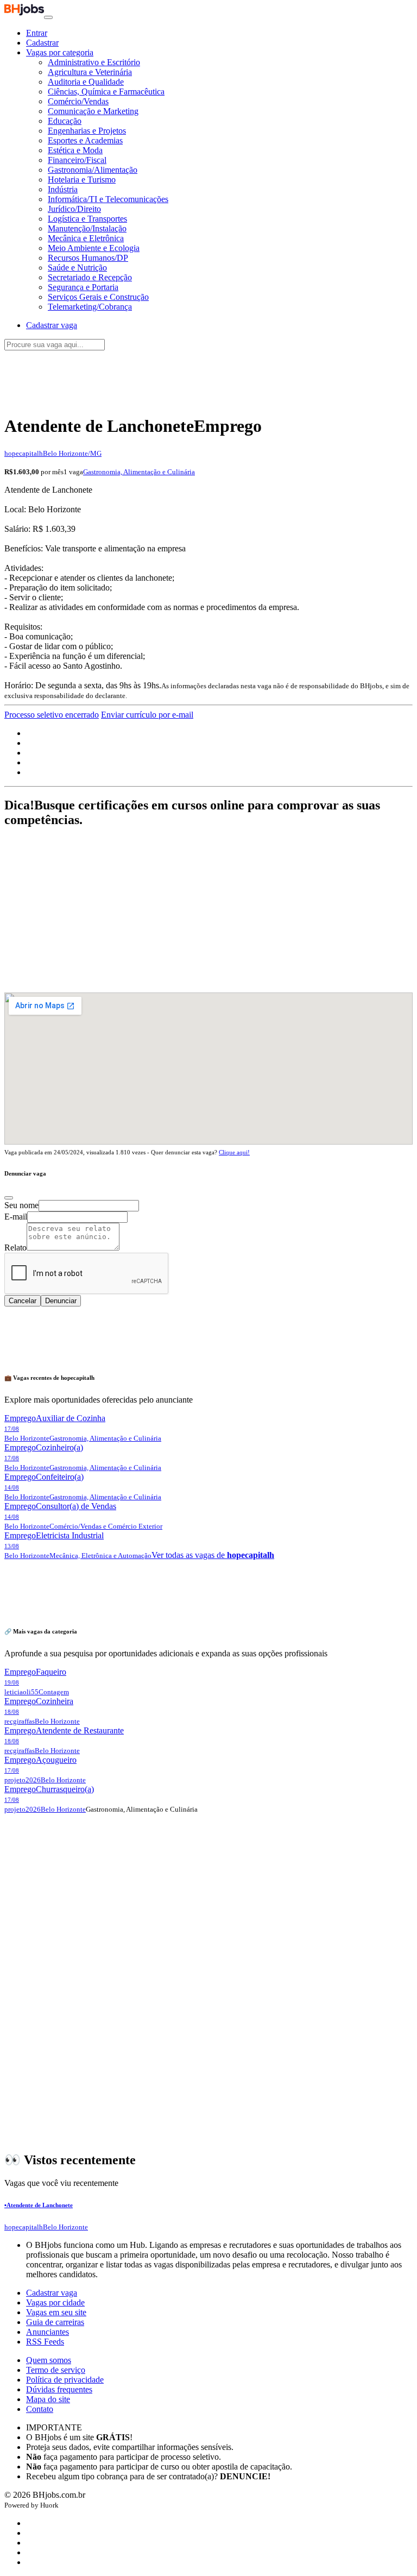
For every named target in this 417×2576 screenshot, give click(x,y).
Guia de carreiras (55, 2322)
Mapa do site (48, 2399)
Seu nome (21, 1205)
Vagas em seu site (56, 2312)
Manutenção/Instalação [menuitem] (87, 228)
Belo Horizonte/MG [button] (72, 453)
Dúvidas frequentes (59, 2389)
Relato (15, 1248)
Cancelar (23, 1301)
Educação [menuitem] (65, 121)
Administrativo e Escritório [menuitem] (94, 62)
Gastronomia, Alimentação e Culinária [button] (139, 472)
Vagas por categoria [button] (60, 52)
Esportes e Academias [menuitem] (85, 140)
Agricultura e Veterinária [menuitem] (90, 72)
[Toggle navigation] (48, 17)
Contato (40, 2409)
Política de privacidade (65, 2380)
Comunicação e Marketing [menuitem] (93, 111)
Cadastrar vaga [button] (52, 325)
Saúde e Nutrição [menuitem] (77, 268)
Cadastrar (42, 43)
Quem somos (49, 2360)
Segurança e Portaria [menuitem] (83, 287)
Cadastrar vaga (52, 2293)
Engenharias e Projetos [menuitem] (87, 131)
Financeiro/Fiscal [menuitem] (77, 160)
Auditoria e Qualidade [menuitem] (86, 82)
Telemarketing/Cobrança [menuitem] (90, 307)
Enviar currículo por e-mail (147, 715)
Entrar (37, 33)
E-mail (16, 1217)
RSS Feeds (45, 2342)
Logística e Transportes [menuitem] (87, 219)
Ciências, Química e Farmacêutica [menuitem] (106, 92)
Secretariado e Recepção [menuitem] (90, 277)
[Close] (9, 1198)
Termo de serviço (56, 2370)
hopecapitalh (24, 453)
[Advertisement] (208, 376)
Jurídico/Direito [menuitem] (74, 209)
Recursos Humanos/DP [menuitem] (88, 258)
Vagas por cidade (55, 2302)
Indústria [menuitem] (63, 189)
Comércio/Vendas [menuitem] (78, 101)
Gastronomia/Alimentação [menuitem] (93, 170)
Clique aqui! (234, 1152)
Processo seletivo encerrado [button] (52, 715)
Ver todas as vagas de (213, 1555)
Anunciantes (48, 2332)
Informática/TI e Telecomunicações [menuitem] (108, 199)
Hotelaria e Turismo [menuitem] (82, 180)
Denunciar (61, 1301)
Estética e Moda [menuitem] (75, 150)
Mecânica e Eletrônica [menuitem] (86, 238)
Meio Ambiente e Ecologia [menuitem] (94, 248)
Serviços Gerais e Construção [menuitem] (98, 297)
